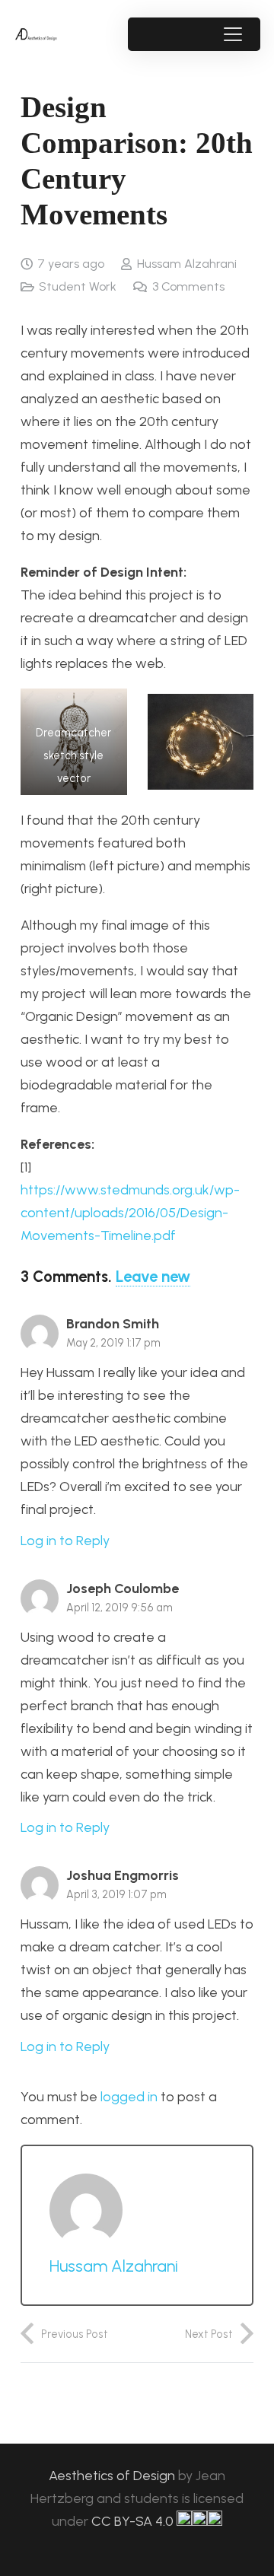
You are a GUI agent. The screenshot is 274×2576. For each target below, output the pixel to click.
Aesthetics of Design (113, 2476)
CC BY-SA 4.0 (134, 2521)
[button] (233, 34)
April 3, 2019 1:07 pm (116, 1894)
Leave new (153, 1277)
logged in (129, 2097)
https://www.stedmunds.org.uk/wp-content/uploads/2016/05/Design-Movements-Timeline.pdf (130, 1213)
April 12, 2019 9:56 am (119, 1608)
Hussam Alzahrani (187, 264)
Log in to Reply (65, 1541)
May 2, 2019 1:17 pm (113, 1343)
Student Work (78, 286)
